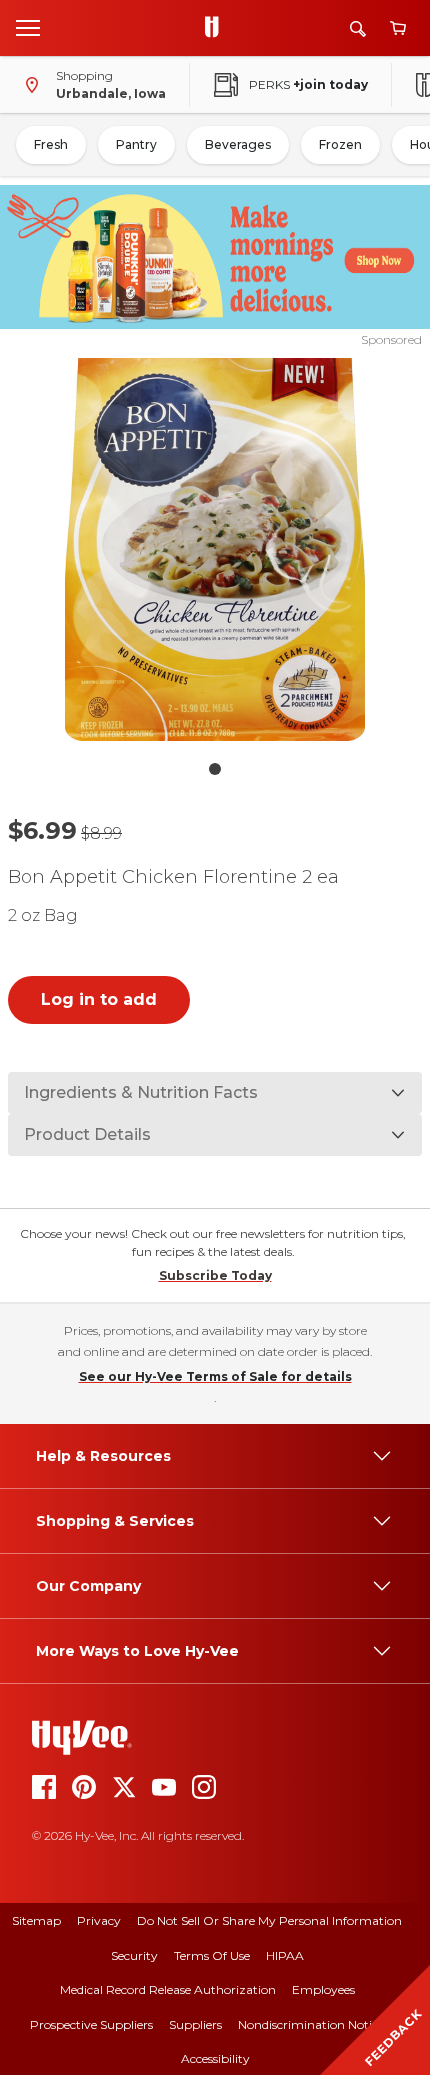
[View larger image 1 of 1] (215, 550)
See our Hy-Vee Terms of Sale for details (215, 1376)
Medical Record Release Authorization (168, 1989)
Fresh (51, 144)
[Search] (358, 28)
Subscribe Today (215, 1275)
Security (134, 1955)
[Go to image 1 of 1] (215, 769)
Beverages (238, 144)
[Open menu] (28, 27)
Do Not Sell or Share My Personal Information (269, 1920)
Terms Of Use (212, 1955)
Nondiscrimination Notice (311, 2024)
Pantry (136, 144)
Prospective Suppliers (91, 2024)
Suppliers (195, 2024)
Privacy (99, 1920)
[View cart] (398, 28)
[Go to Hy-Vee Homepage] (217, 28)
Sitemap (36, 1920)
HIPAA (285, 1955)
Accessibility (215, 2058)
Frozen (340, 144)
